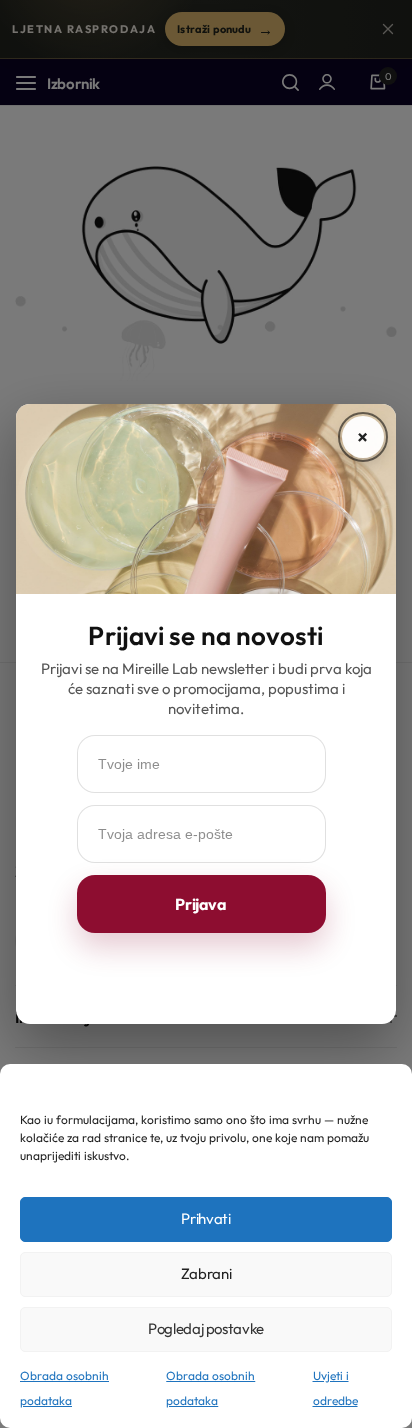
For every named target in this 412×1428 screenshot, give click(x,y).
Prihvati (205, 1218)
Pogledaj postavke (206, 1328)
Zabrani (206, 1273)
